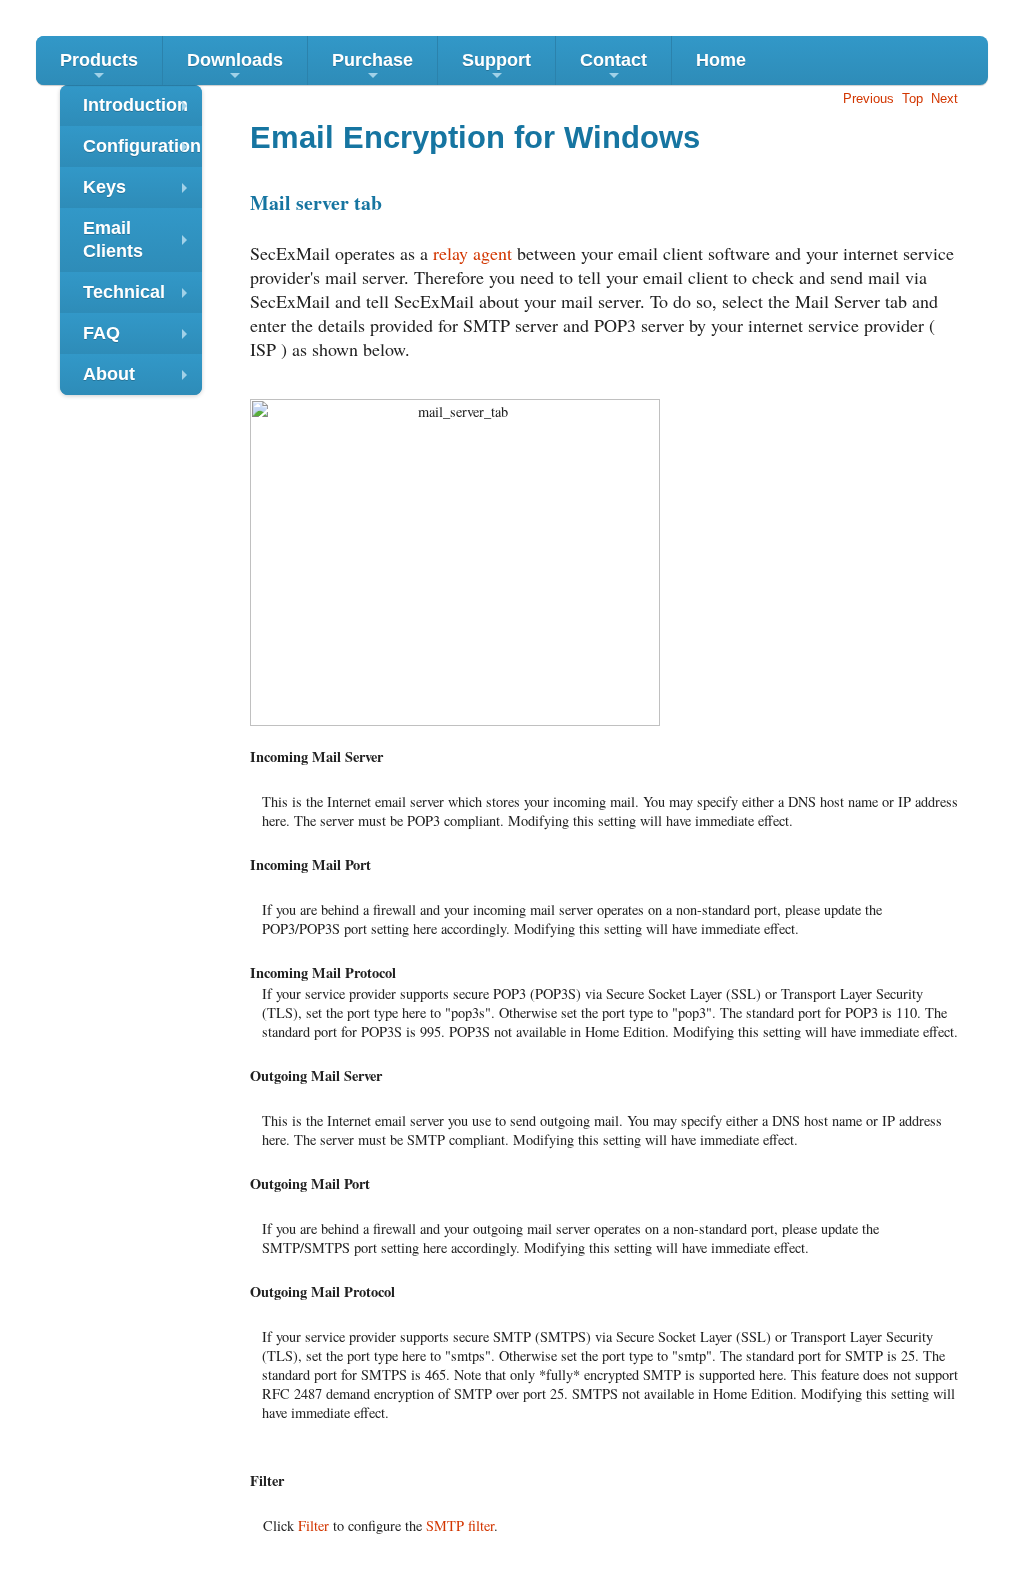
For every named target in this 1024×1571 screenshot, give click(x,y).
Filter (313, 1525)
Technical (140, 297)
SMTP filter (460, 1525)
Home (721, 60)
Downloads (235, 67)
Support (496, 67)
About (140, 379)
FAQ (140, 338)
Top (912, 98)
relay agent (472, 253)
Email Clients (140, 242)
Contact (613, 67)
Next (944, 98)
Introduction (140, 110)
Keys (140, 192)
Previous (868, 98)
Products (99, 67)
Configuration (142, 151)
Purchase (372, 67)
